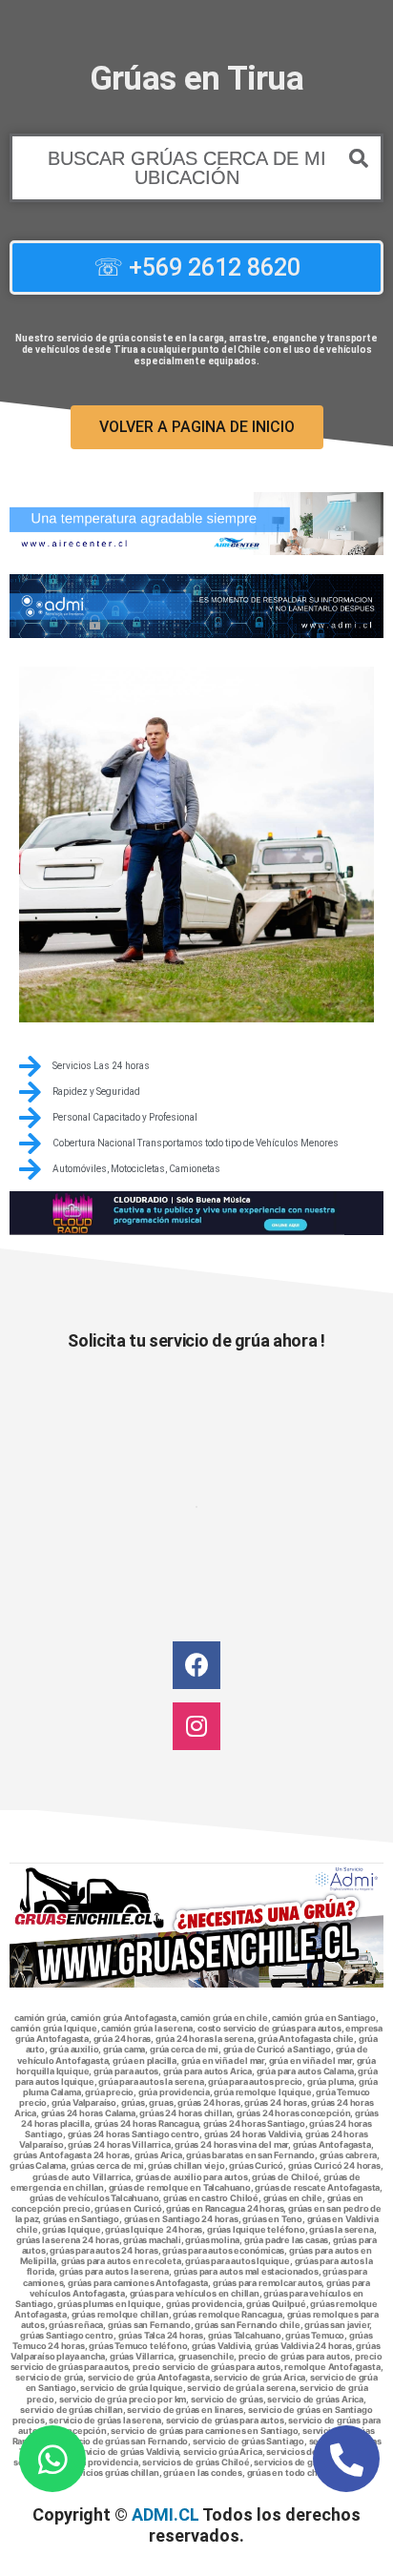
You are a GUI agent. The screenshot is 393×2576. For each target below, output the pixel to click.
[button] (196, 168)
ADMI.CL (165, 2514)
